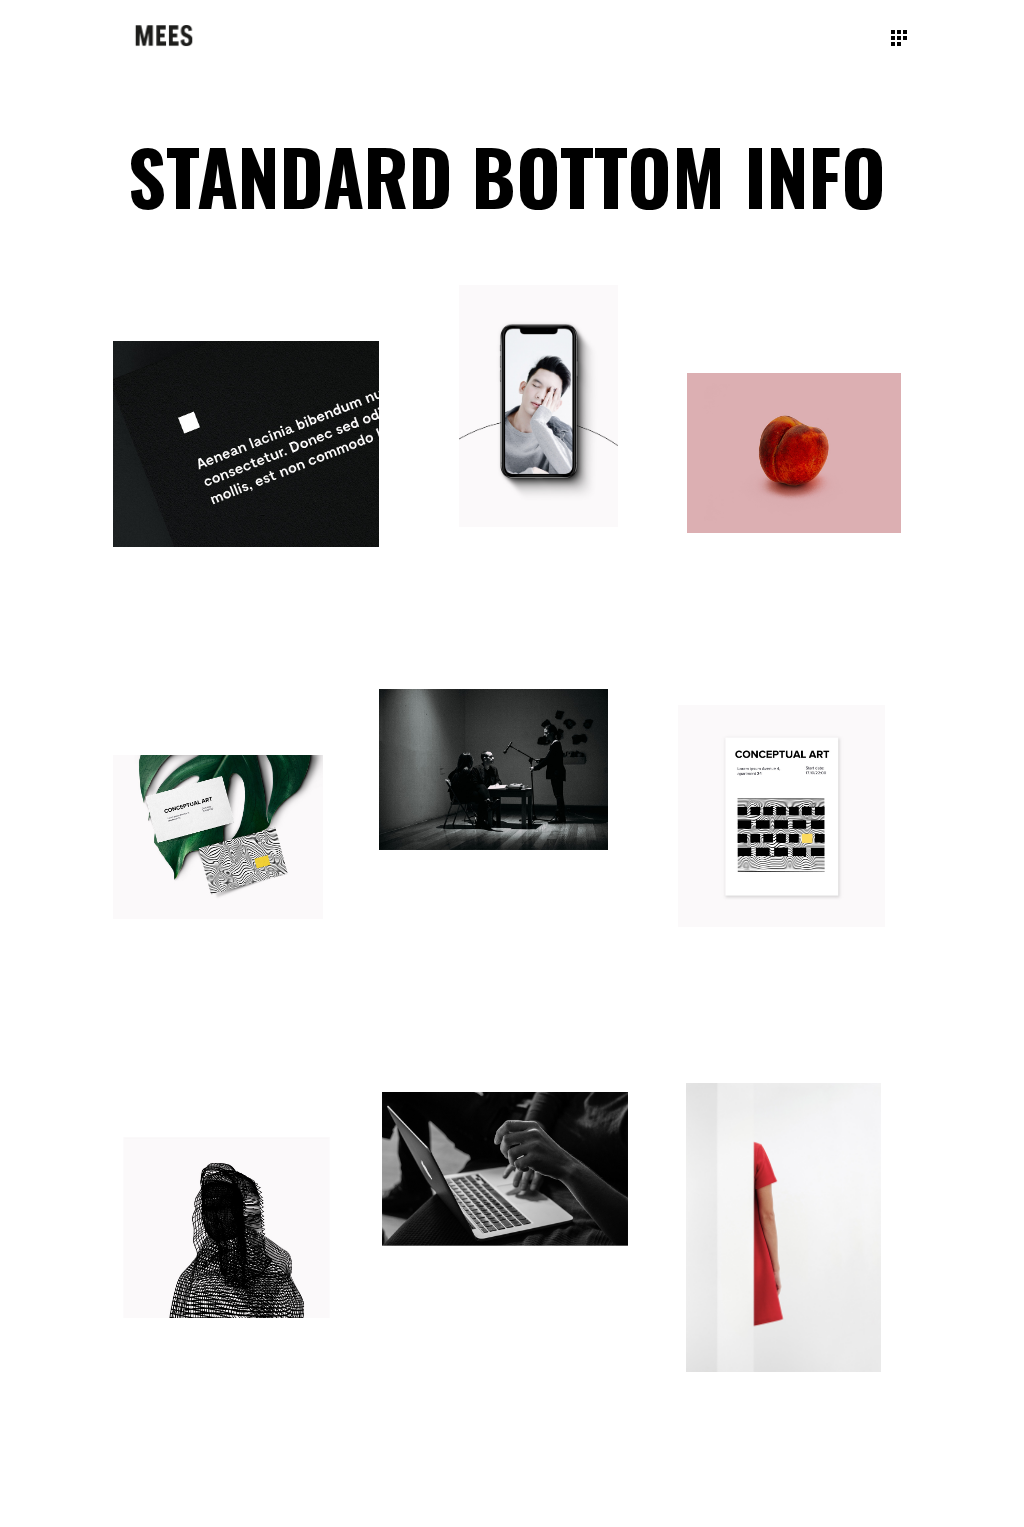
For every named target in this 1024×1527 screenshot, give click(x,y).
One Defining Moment (460, 926)
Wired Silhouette (190, 1395)
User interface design (468, 1322)
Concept (143, 655)
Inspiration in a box (764, 1445)
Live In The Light (741, 1004)
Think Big (495, 604)
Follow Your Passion (768, 608)
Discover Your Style (192, 993)
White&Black (163, 629)
